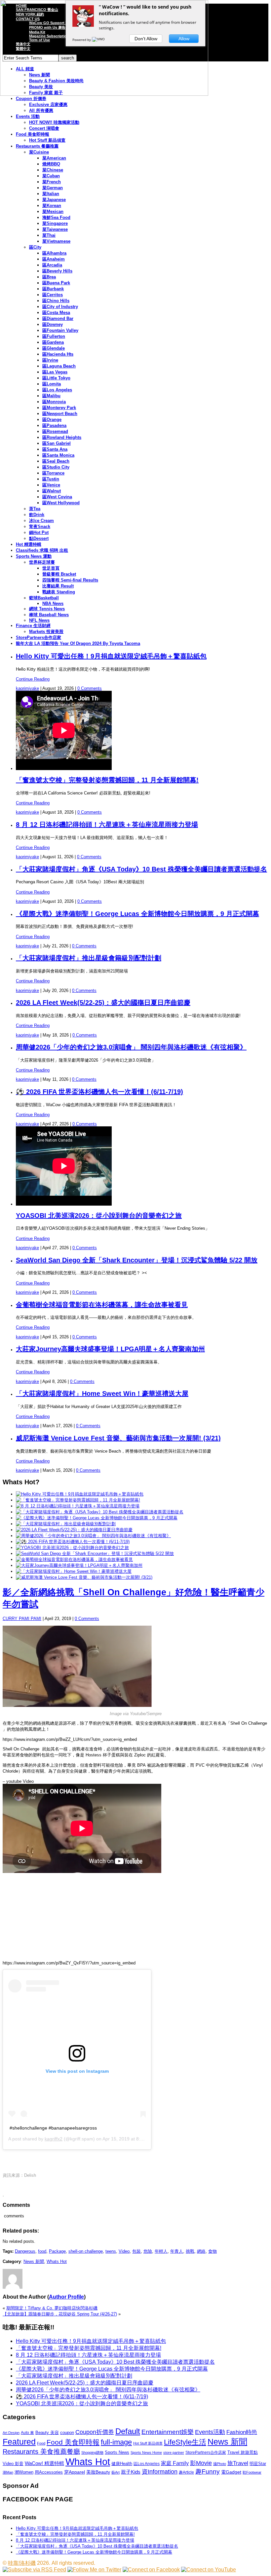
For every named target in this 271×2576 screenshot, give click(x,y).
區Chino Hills (56, 301)
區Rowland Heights (62, 437)
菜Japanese (54, 200)
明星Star (258, 2464)
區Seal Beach (56, 461)
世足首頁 (51, 568)
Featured (19, 2442)
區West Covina (57, 497)
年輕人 (161, 2251)
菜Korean (52, 206)
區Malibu (51, 396)
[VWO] (99, 40)
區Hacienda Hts (58, 354)
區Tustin (51, 479)
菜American (54, 158)
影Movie (201, 2463)
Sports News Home (146, 2452)
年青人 (177, 2251)
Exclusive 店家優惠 (48, 105)
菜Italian (51, 194)
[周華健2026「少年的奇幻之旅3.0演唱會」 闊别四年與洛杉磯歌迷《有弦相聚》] (93, 1536)
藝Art (116, 2472)
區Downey (53, 324)
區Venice (51, 485)
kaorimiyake (27, 688)
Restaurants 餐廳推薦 (37, 146)
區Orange (52, 420)
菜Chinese (53, 170)
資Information (160, 2471)
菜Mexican (53, 212)
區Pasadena (54, 425)
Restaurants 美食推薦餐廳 (41, 2452)
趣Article (186, 2472)
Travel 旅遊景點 (243, 2452)
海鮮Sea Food (56, 217)
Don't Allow (146, 39)
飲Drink (37, 515)
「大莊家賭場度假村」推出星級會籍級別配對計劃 (89, 958)
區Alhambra (54, 253)
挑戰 (190, 2251)
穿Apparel (75, 2472)
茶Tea (35, 509)
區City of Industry (60, 307)
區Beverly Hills (57, 271)
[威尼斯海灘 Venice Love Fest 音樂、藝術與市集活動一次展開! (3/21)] (84, 1577)
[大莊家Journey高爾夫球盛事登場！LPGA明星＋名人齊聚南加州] (79, 1565)
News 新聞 (34, 2261)
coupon (67, 2433)
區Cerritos (53, 295)
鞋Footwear (252, 2472)
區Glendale (54, 348)
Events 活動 (28, 116)
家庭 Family (175, 2463)
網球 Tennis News (47, 609)
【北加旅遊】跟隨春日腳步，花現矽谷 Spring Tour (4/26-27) (60, 2314)
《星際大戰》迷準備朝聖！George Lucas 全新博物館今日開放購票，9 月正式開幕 (137, 914)
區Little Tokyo (56, 378)
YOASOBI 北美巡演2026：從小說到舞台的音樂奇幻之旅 (99, 1216)
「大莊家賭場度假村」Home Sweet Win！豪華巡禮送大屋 (102, 1394)
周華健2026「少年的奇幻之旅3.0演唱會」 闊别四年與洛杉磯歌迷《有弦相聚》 (131, 1047)
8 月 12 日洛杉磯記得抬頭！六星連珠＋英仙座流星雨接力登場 (107, 825)
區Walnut (52, 491)
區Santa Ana (55, 449)
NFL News (39, 620)
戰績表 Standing (59, 592)
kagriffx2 (54, 2139)
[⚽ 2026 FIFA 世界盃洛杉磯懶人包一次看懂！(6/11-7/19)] (73, 1542)
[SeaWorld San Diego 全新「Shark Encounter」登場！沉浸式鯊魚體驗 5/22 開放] (95, 1553)
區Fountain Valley (60, 330)
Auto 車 (27, 2433)
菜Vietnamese (56, 241)
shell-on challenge (86, 2251)
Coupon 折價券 (31, 99)
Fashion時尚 (242, 2432)
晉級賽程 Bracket (59, 574)
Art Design (11, 2433)
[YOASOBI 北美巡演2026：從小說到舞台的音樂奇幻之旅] (72, 1548)
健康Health (122, 2464)
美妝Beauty (98, 2472)
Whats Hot (57, 2261)
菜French (52, 182)
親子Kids (131, 2472)
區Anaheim (54, 259)
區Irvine (50, 360)
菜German (53, 188)
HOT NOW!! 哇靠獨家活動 (54, 122)
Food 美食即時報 (33, 134)
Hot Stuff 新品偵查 (47, 140)
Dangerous (25, 2251)
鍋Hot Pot (39, 532)
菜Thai (49, 235)
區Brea (49, 277)
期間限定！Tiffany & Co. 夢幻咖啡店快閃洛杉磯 (52, 2308)
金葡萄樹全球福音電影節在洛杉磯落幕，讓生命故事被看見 (102, 1305)
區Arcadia (52, 265)
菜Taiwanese (55, 229)
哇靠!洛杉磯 (22, 2563)
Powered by (82, 40)
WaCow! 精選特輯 (44, 2463)
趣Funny (208, 2471)
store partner (174, 2452)
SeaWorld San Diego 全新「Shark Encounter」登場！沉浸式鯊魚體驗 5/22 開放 (137, 1260)
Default (128, 2431)
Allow (184, 39)
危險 (148, 2251)
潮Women (24, 2472)
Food (41, 2443)
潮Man (8, 2472)
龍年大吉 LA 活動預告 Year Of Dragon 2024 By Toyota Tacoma (78, 643)
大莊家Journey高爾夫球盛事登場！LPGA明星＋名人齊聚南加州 (110, 1349)
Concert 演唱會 (44, 128)
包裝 (136, 2251)
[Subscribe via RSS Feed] (34, 2570)
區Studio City (56, 467)
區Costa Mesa (56, 313)
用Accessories (49, 2472)
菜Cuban (51, 176)
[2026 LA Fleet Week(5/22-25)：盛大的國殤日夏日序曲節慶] (74, 1530)
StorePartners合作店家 (39, 637)
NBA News (53, 603)
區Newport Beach (60, 414)
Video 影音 (13, 2464)
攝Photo (220, 2464)
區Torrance (53, 473)
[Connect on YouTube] (209, 2570)
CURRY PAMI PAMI (22, 1619)
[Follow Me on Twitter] (94, 2570)
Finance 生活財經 (33, 626)
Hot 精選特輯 (29, 544)
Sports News (117, 2452)
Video (124, 2251)
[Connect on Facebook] (151, 2570)
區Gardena (53, 342)
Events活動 (210, 2432)
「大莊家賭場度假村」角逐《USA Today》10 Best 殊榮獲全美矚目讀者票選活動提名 (141, 869)
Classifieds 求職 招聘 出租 (42, 550)
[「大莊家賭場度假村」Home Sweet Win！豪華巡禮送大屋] (74, 1571)
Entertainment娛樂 (168, 2432)
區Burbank (53, 289)
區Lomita (52, 384)
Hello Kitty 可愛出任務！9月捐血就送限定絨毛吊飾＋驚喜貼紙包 (111, 656)
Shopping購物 (92, 2452)
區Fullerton (54, 336)
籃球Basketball (44, 598)
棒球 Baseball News (49, 615)
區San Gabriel (57, 443)
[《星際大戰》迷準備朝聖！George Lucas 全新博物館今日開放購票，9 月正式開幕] (97, 1518)
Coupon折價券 (95, 2432)
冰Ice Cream (41, 521)
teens (111, 2251)
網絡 (201, 2251)
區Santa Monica (58, 455)
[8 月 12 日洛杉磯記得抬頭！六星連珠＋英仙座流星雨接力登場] (78, 1506)
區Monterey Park (59, 408)
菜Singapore (55, 223)
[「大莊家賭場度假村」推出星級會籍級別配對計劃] (66, 1524)
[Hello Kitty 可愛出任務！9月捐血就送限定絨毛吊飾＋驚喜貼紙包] (80, 1494)
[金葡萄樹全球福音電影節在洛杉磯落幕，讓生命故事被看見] (74, 1559)
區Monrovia (54, 402)
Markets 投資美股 (46, 632)
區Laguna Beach (59, 366)
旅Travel (238, 2463)
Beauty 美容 (47, 2433)
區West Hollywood (61, 503)
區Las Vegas (55, 372)
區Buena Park (56, 283)
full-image (116, 2442)
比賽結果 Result (58, 586)
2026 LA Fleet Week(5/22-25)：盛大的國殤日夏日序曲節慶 (103, 1003)
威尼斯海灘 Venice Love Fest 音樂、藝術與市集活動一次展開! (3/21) (118, 1438)
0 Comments (90, 688)
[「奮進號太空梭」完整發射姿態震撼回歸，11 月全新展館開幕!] (78, 1500)
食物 (213, 2251)
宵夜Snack (40, 527)
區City (35, 247)
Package (57, 2251)
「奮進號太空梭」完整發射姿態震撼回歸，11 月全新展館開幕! (107, 780)
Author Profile (66, 2297)
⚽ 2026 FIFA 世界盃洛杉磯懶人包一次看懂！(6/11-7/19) (99, 1092)
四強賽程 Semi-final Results (70, 580)
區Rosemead (55, 431)
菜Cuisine (39, 152)
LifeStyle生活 (185, 2442)
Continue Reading (33, 679)
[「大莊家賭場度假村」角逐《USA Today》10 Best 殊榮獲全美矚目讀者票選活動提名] (100, 1512)
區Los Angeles (57, 390)
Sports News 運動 (34, 556)
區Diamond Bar (58, 318)
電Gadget (231, 2472)
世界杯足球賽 (42, 562)
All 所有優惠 (41, 110)
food (42, 2251)
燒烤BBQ (51, 164)
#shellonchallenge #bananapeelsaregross (53, 2128)
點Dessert (39, 538)
